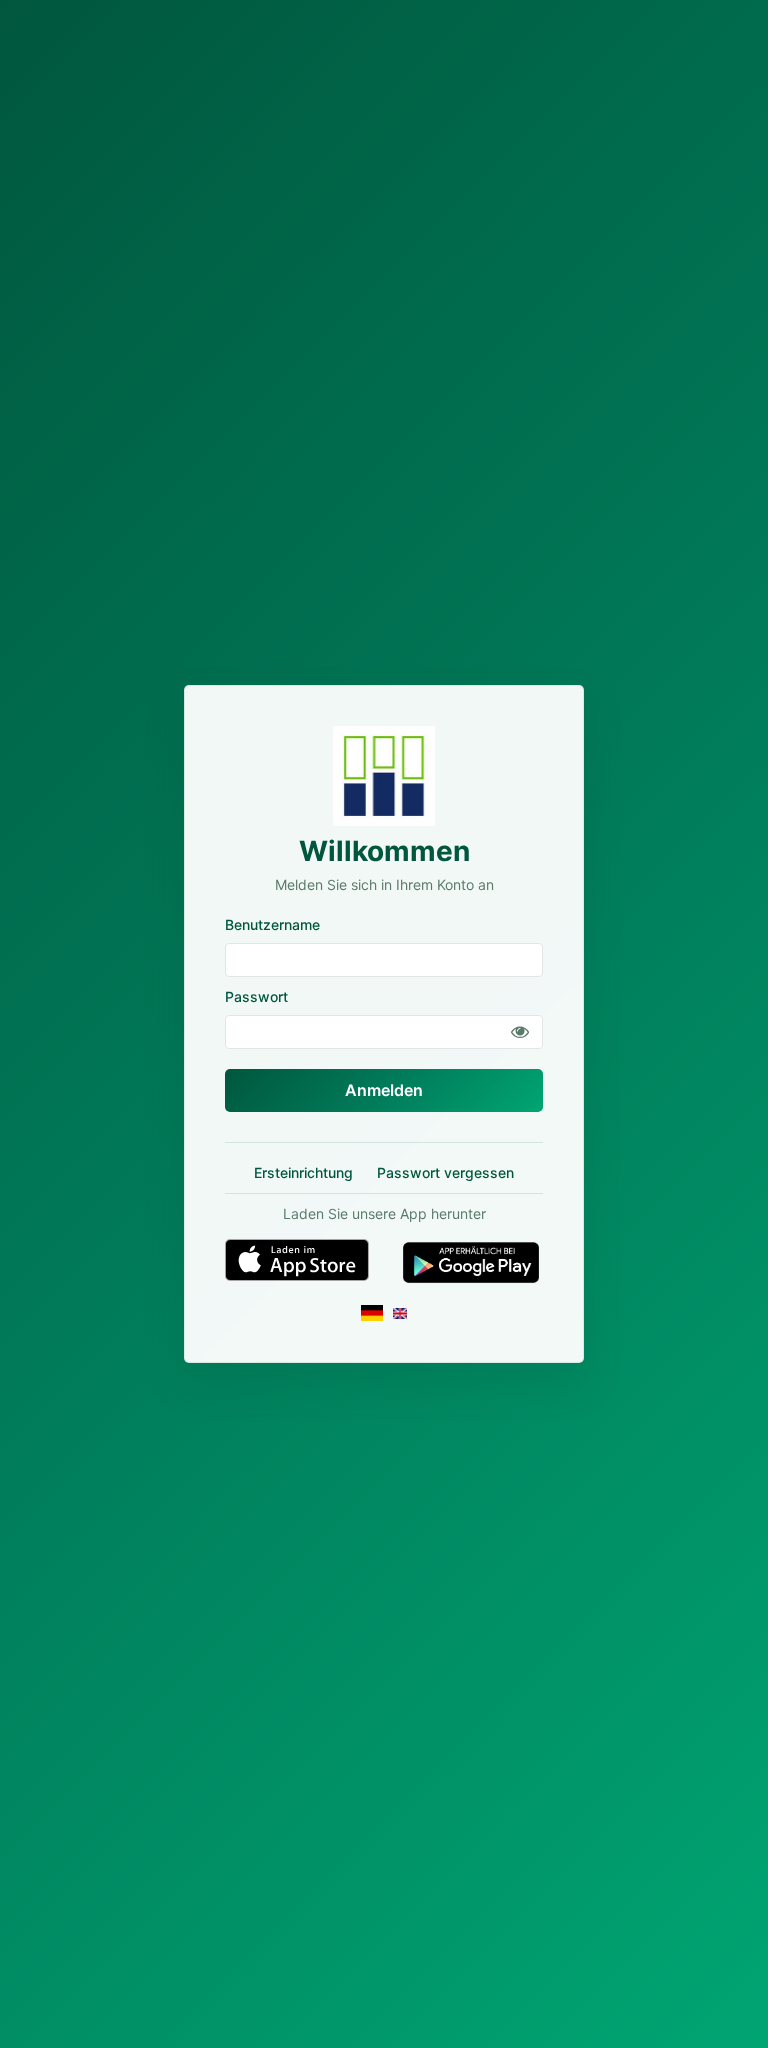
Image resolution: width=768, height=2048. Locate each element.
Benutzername (272, 924)
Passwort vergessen (445, 1172)
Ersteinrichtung (303, 1172)
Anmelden (384, 1090)
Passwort (256, 996)
